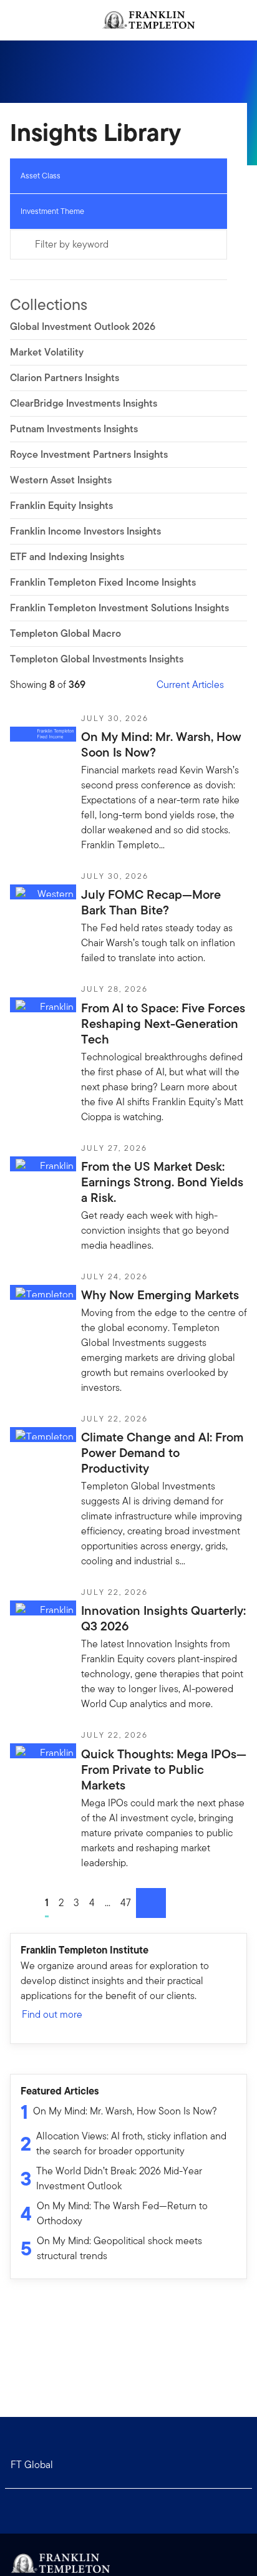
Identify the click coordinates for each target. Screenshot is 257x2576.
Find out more (52, 2014)
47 (126, 1903)
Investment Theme (52, 211)
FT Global (32, 2465)
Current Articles (190, 685)
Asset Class (41, 176)
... (108, 1903)
